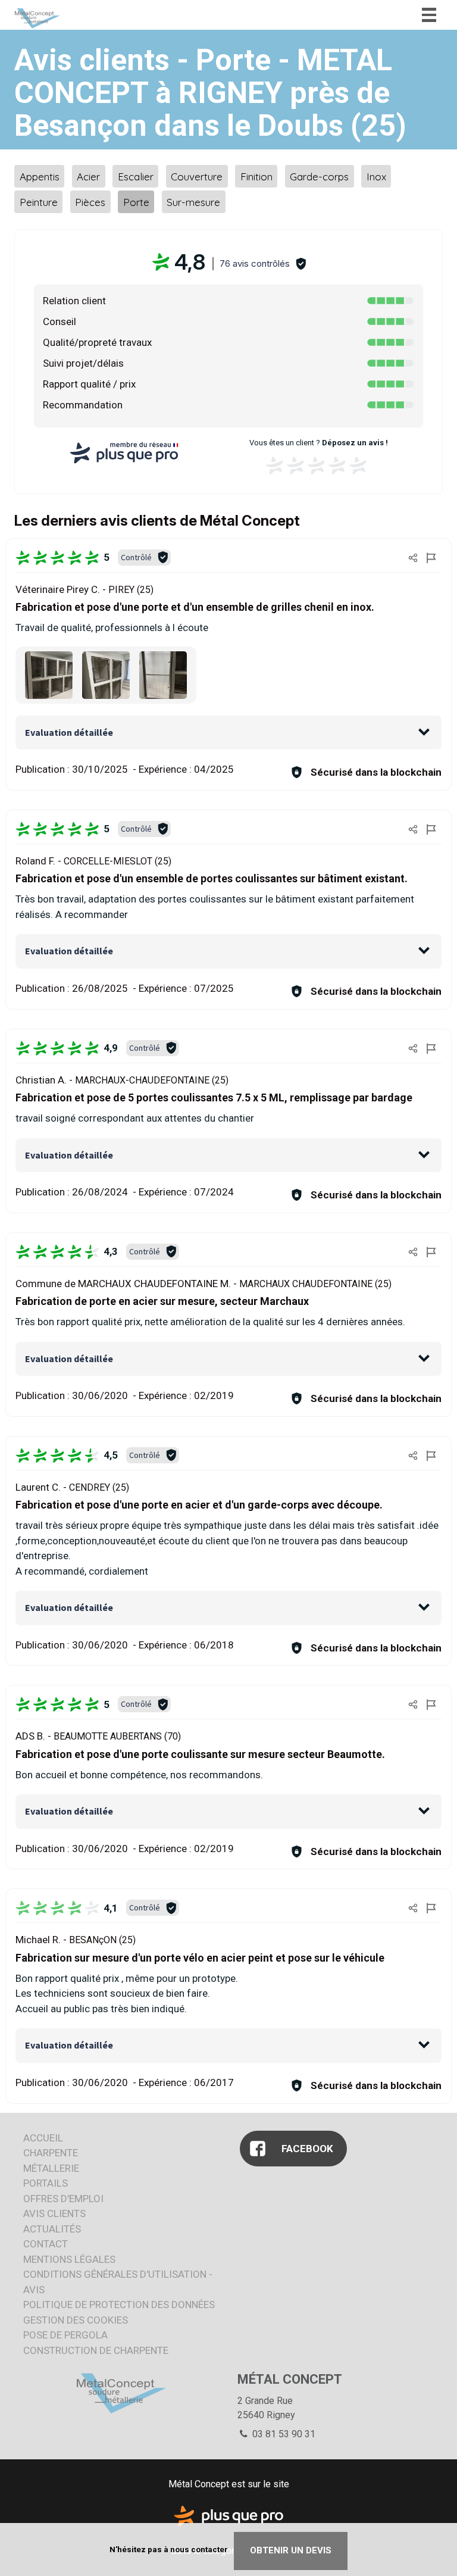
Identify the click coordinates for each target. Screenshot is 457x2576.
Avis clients (54, 2213)
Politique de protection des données (119, 2305)
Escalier (136, 176)
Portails (46, 2183)
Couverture (197, 176)
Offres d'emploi (63, 2199)
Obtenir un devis (291, 2550)
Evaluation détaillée (69, 732)
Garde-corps (319, 176)
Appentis (40, 176)
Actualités (52, 2229)
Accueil (43, 2138)
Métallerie (51, 2168)
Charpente (51, 2153)
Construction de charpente (96, 2350)
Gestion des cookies (76, 2320)
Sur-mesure (193, 202)
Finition (256, 176)
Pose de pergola (65, 2335)
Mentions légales (69, 2259)
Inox (376, 176)
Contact (46, 2244)
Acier (88, 176)
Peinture (39, 202)
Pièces (90, 202)
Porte (136, 202)
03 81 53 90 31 (283, 2434)
